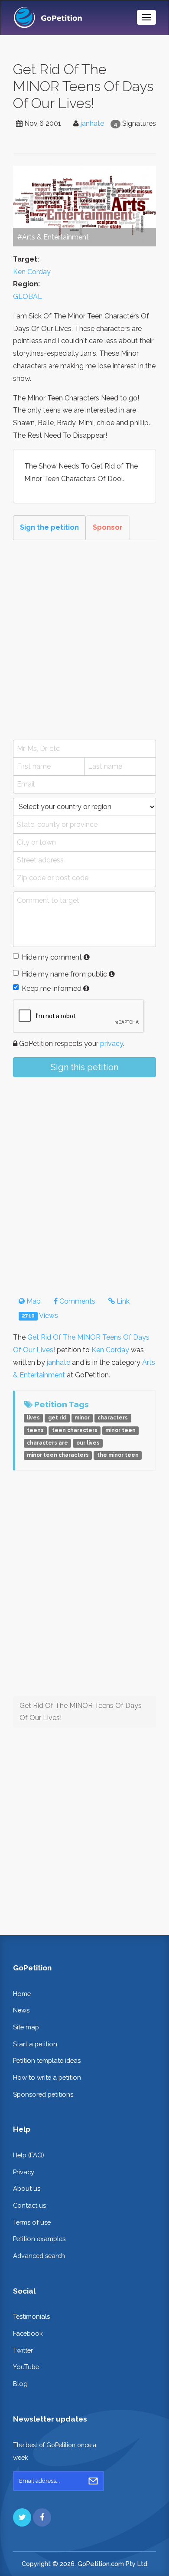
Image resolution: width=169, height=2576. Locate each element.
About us (27, 2188)
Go (93, 2481)
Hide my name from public (64, 974)
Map (33, 1301)
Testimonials (31, 2316)
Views (40, 1316)
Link (122, 1301)
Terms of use (32, 2222)
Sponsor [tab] (108, 527)
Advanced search (39, 2256)
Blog (20, 2384)
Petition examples (39, 2239)
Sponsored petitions (43, 2094)
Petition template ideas (47, 2060)
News (21, 2010)
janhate (92, 123)
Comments (76, 1301)
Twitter (23, 2350)
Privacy (24, 2172)
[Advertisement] (84, 640)
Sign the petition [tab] (49, 527)
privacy (112, 1044)
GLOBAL (28, 297)
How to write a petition (47, 2077)
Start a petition (35, 2044)
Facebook (28, 2333)
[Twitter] (22, 2517)
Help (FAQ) (29, 2155)
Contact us (29, 2205)
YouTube (26, 2367)
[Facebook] (42, 2517)
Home (22, 1994)
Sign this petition (84, 1067)
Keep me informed (52, 988)
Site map (26, 2027)
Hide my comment (52, 957)
